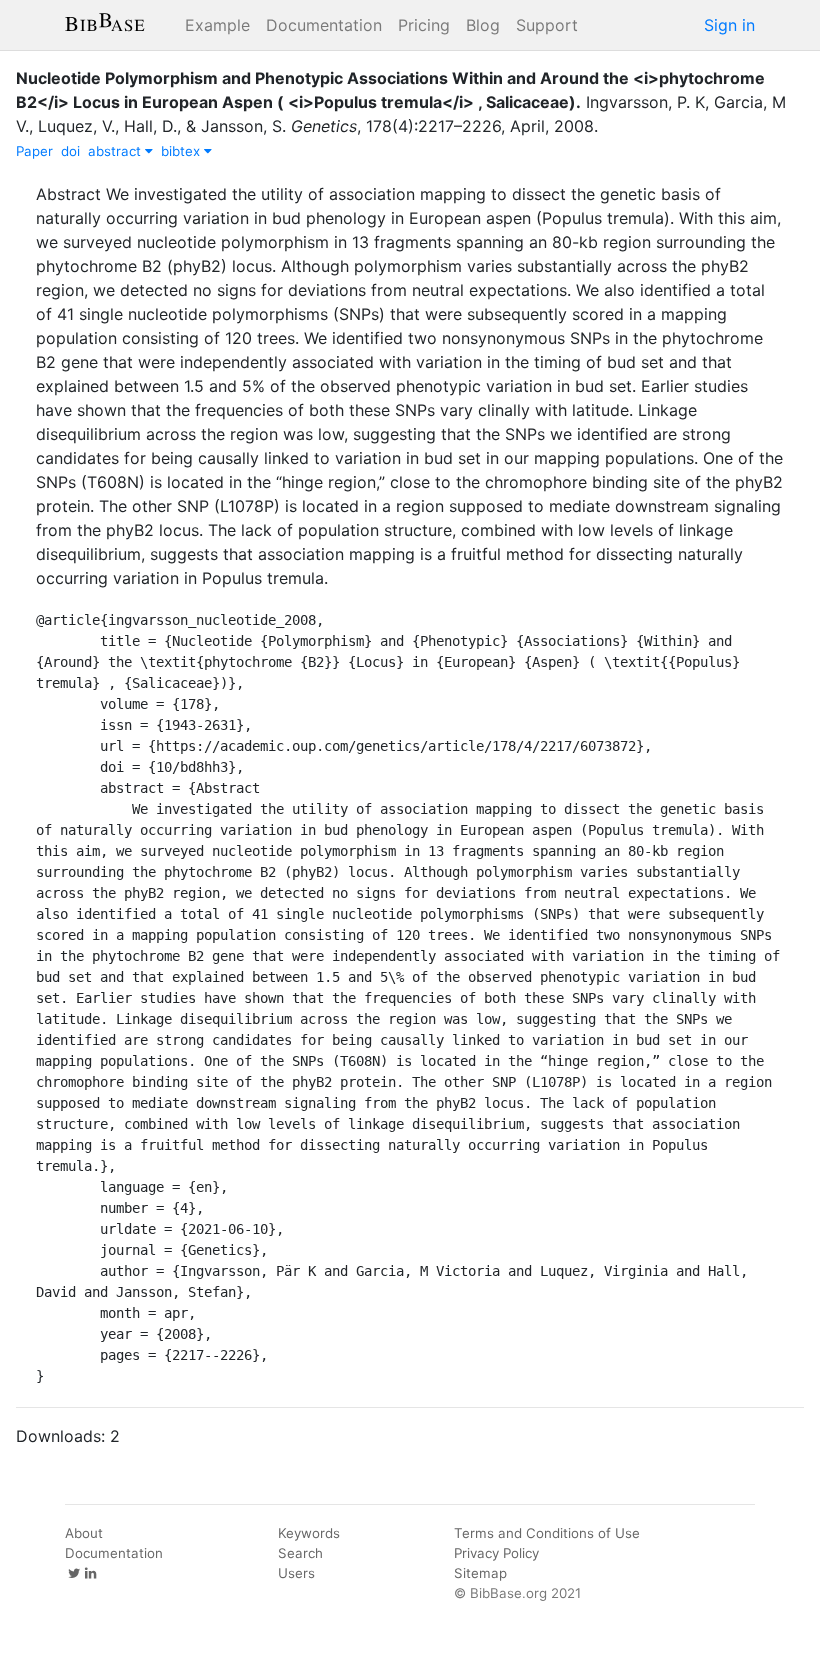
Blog (483, 25)
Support (547, 25)
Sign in (729, 25)
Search (300, 1553)
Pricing (424, 25)
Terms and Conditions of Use (547, 1533)
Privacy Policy (496, 1553)
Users (296, 1573)
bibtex (182, 151)
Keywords (309, 1533)
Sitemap (480, 1573)
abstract (116, 151)
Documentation (324, 25)
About (84, 1533)
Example (217, 25)
